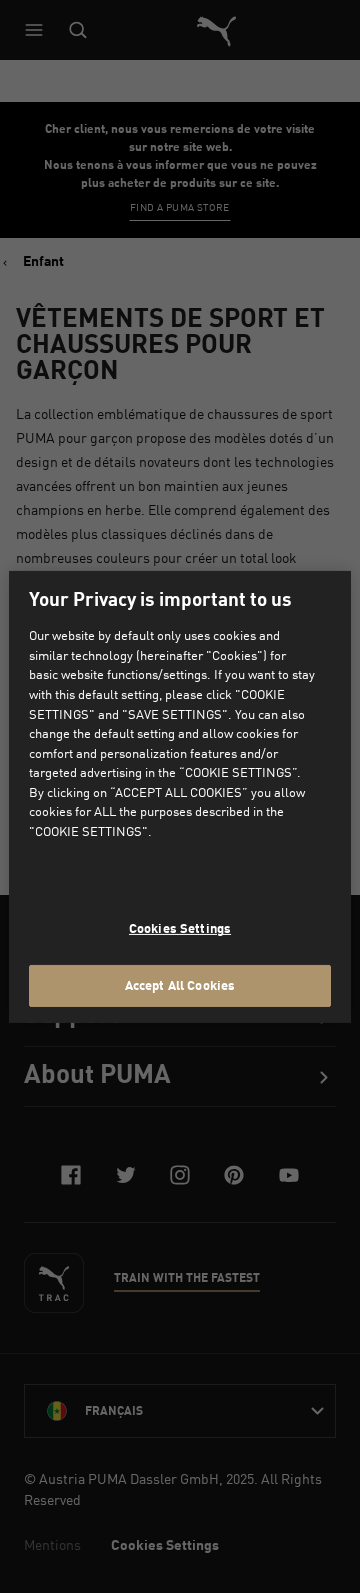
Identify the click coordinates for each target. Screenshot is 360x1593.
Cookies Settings (180, 928)
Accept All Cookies (180, 985)
